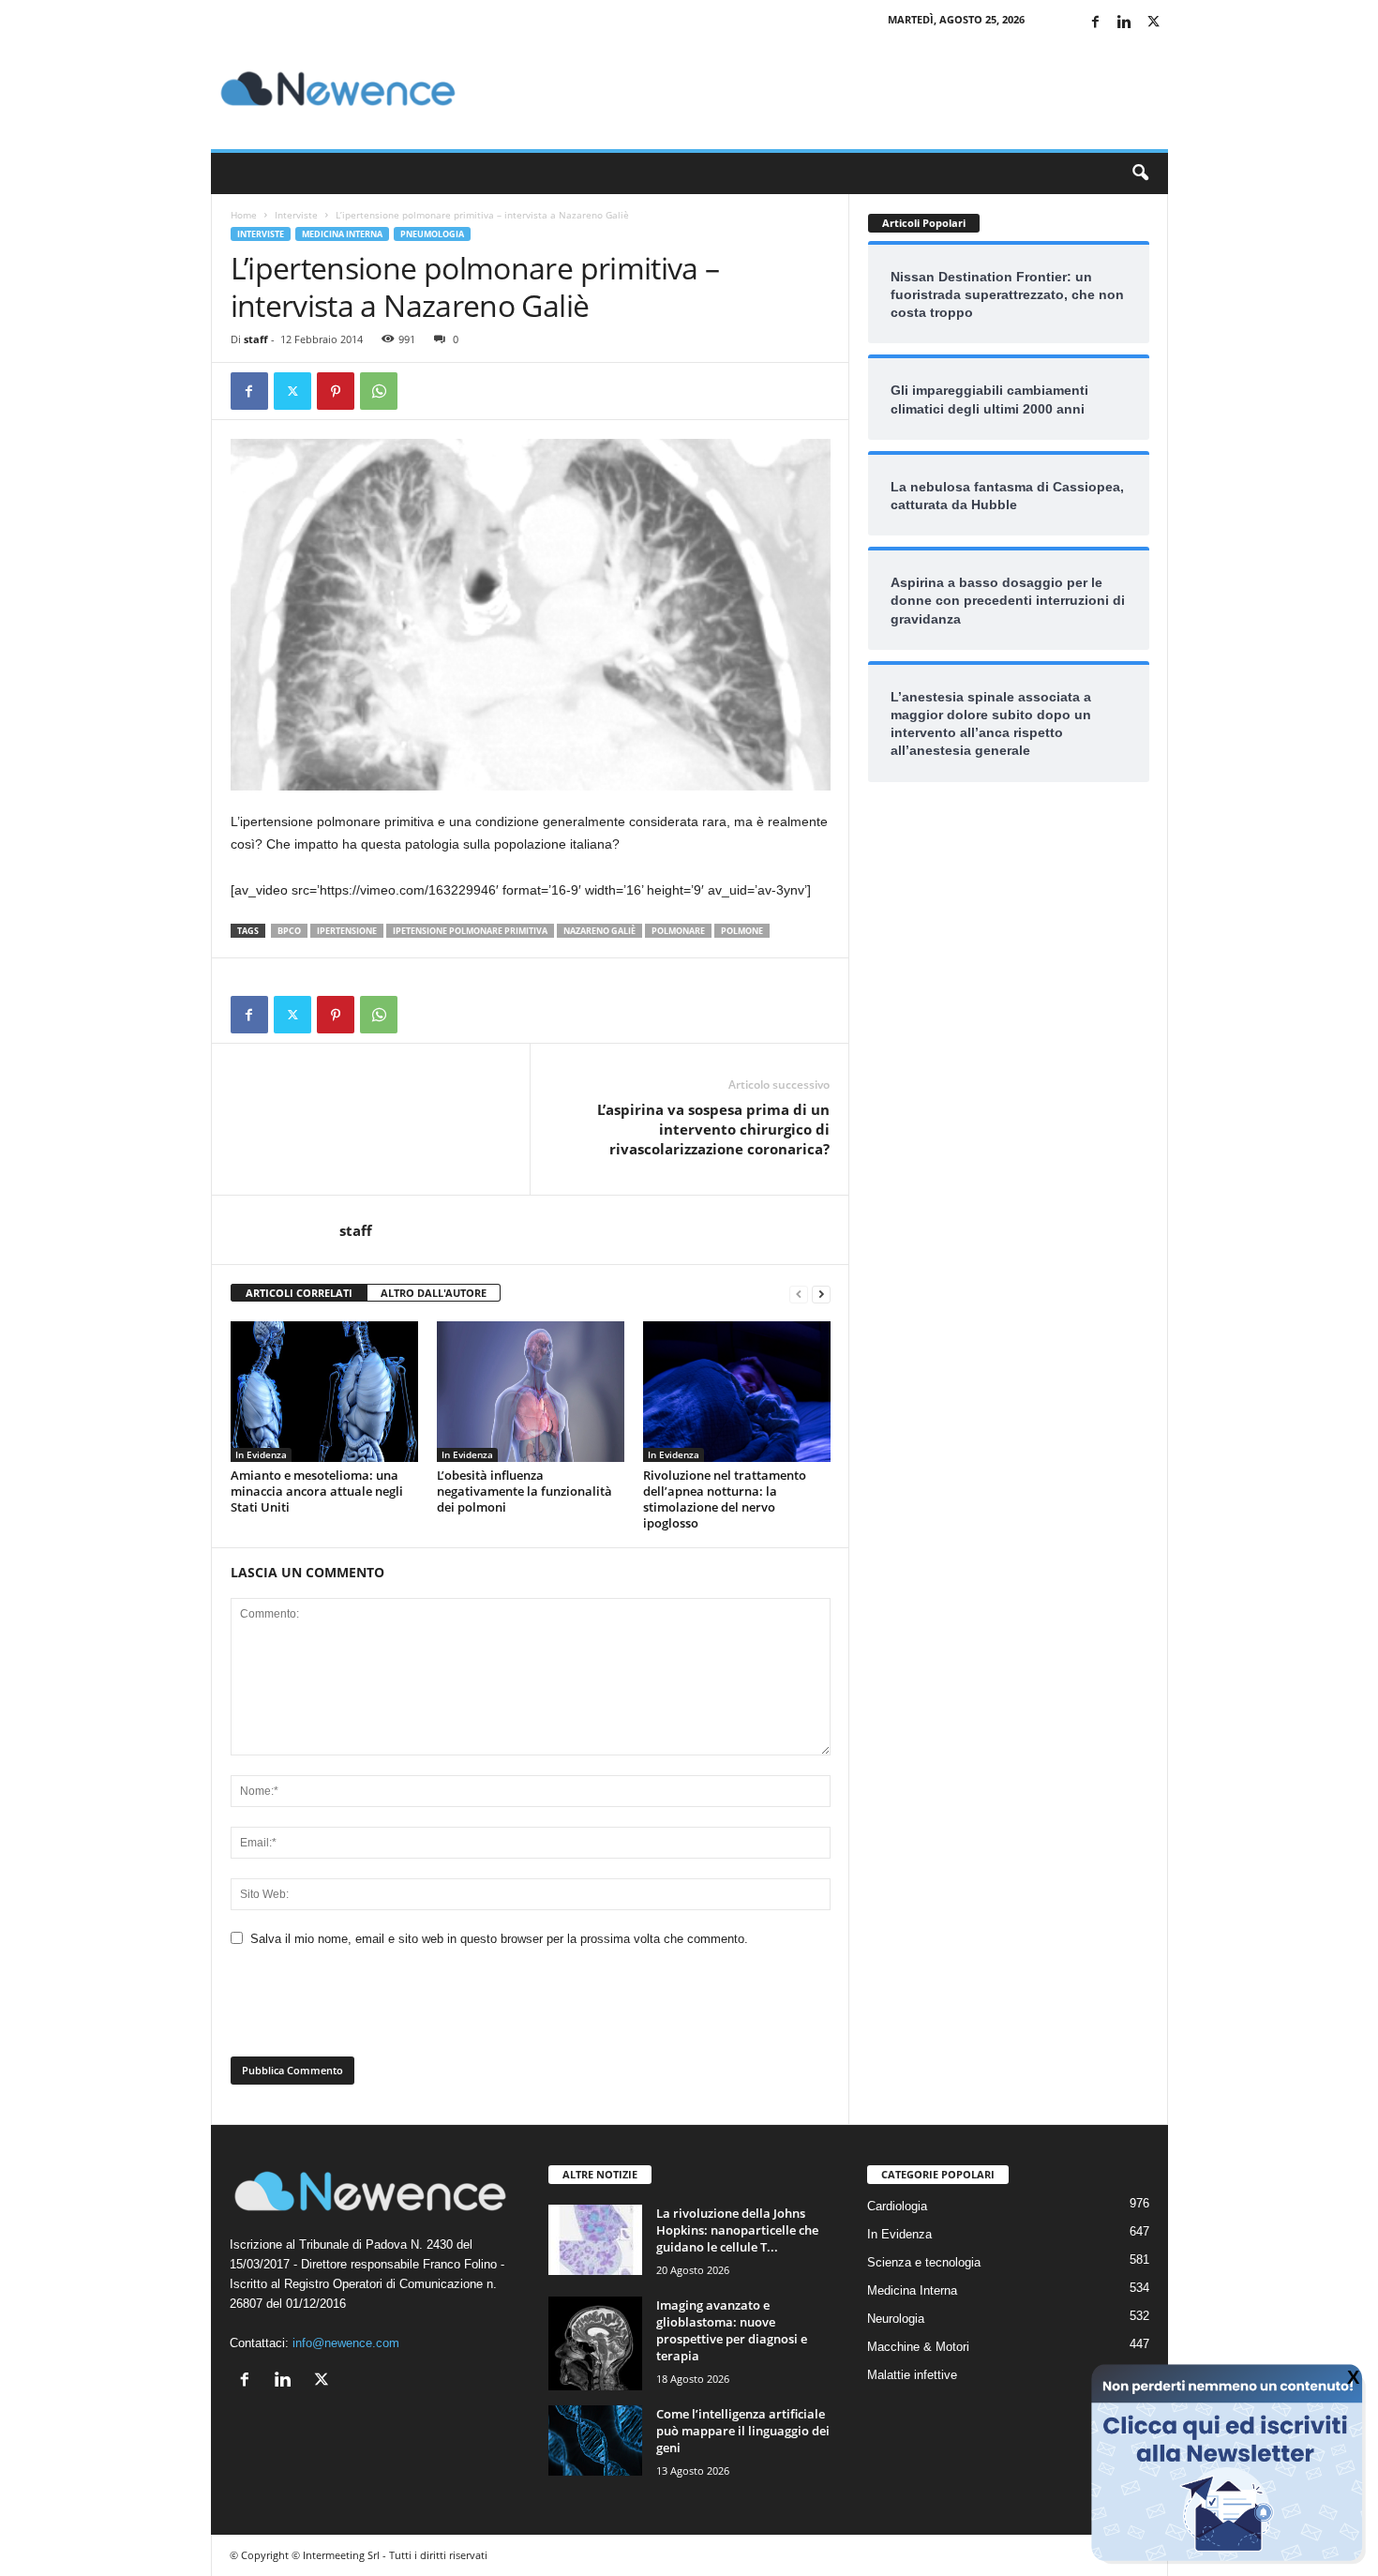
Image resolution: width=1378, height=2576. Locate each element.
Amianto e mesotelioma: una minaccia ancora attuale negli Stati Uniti (317, 1491)
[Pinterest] (336, 391)
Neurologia (896, 2319)
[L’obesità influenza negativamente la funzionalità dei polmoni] (531, 1392)
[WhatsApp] (379, 391)
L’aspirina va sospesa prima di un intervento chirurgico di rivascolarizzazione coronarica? (713, 1129)
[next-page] (821, 1294)
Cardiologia (897, 2206)
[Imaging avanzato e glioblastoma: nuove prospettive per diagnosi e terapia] (595, 2343)
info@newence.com (346, 2343)
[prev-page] (799, 1294)
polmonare (678, 931)
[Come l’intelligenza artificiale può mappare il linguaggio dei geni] (595, 2440)
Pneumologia (432, 234)
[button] (1140, 173)
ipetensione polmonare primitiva (470, 931)
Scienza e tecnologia (924, 2262)
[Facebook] (1096, 23)
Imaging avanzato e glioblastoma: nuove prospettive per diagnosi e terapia (732, 2330)
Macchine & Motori (918, 2347)
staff (256, 339)
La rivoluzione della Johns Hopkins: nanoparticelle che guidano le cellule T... (737, 2230)
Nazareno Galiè (599, 931)
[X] (1154, 23)
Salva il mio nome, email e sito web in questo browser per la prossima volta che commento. (499, 1939)
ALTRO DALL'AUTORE (434, 1293)
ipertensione (347, 931)
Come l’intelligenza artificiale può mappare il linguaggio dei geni (743, 2431)
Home (244, 215)
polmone (742, 931)
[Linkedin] (1125, 23)
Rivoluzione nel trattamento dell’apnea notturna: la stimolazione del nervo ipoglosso (725, 1499)
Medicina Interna (342, 234)
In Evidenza (261, 1454)
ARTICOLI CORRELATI (299, 1293)
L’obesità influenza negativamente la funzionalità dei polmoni (524, 1491)
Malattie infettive (912, 2375)
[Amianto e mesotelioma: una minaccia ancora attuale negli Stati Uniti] (324, 1392)
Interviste (296, 215)
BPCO (289, 931)
